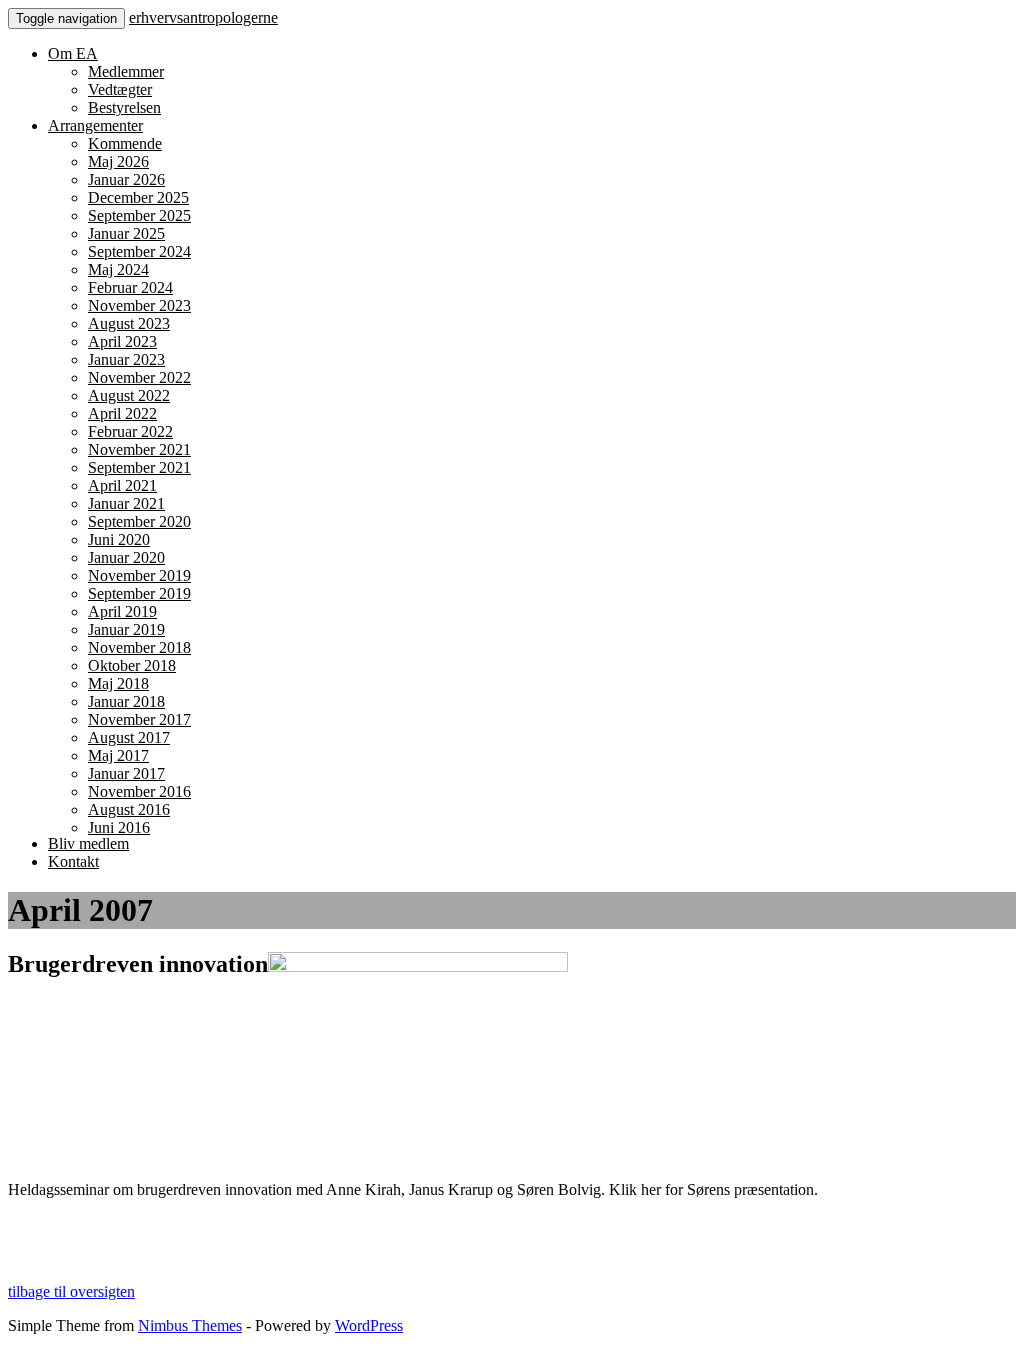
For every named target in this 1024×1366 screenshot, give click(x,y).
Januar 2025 (126, 233)
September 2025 (139, 215)
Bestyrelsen (124, 107)
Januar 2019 (126, 629)
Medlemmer (126, 71)
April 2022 (122, 413)
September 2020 (139, 521)
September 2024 (139, 251)
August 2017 (129, 737)
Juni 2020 (119, 539)
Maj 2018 (118, 683)
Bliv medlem (88, 843)
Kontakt (73, 861)
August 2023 (129, 323)
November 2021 (139, 449)
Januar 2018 (126, 701)
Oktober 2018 (132, 665)
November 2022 (139, 377)
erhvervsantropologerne (203, 17)
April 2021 (122, 485)
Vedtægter (120, 89)
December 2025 (138, 197)
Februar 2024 (130, 287)
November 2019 (139, 575)
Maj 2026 (118, 161)
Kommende (125, 143)
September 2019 (139, 593)
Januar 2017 (126, 773)
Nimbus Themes (190, 1325)
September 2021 (139, 467)
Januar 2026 (126, 179)
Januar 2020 (126, 557)
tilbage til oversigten (71, 1291)
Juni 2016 (119, 827)
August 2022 (129, 395)
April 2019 (122, 611)
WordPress (369, 1325)
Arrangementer (95, 125)
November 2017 (139, 719)
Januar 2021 (126, 503)
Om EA (73, 53)
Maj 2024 (118, 269)
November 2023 (139, 305)
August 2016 (129, 809)
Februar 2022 (130, 431)
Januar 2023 (126, 359)
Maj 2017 (118, 755)
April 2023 (122, 341)
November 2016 (139, 791)
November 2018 (139, 647)
